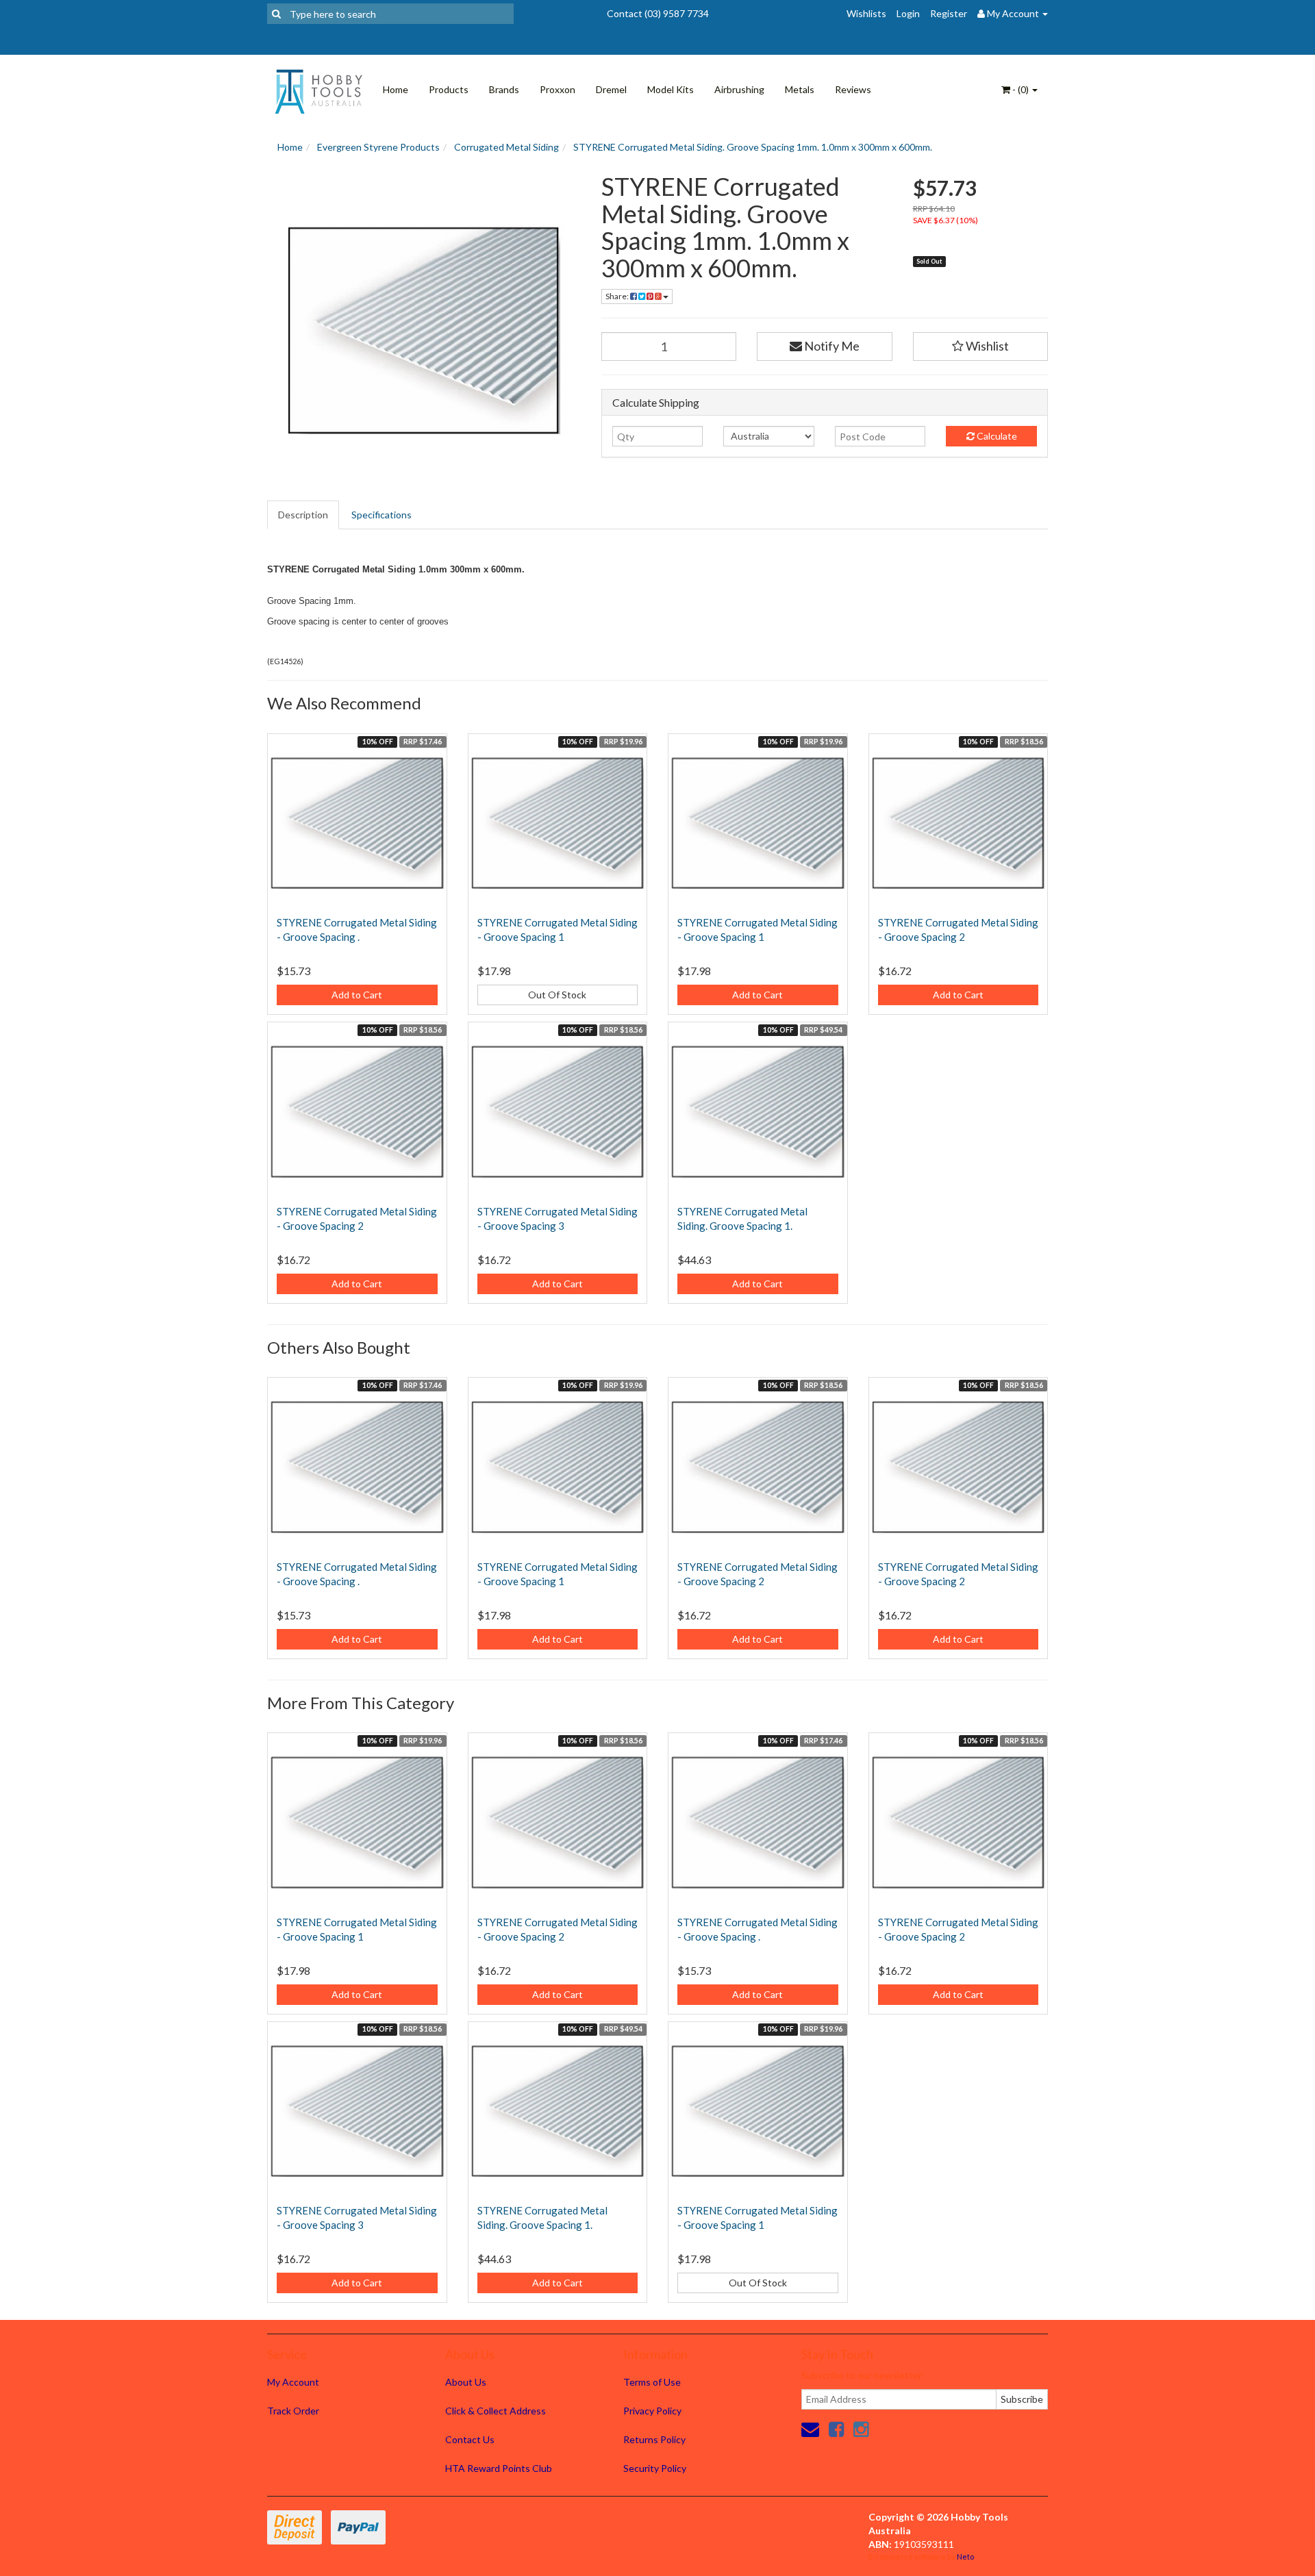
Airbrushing (739, 89)
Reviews (853, 89)
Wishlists (866, 13)
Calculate (996, 436)
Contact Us (470, 2439)
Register (949, 13)
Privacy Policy (652, 2411)
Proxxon (558, 89)
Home (396, 89)
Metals (800, 89)
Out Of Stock (557, 995)
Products (449, 89)
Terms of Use (652, 2382)
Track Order (293, 2411)
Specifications (381, 515)
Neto (965, 2556)
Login (908, 13)
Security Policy (655, 2468)
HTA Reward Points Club (499, 2468)
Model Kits (671, 89)
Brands (504, 89)
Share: (618, 296)
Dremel (611, 89)
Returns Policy (654, 2439)
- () (1020, 89)
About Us (466, 2382)
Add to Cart (357, 995)
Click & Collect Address (496, 2411)
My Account (293, 2382)
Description (303, 515)
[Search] (276, 14)
